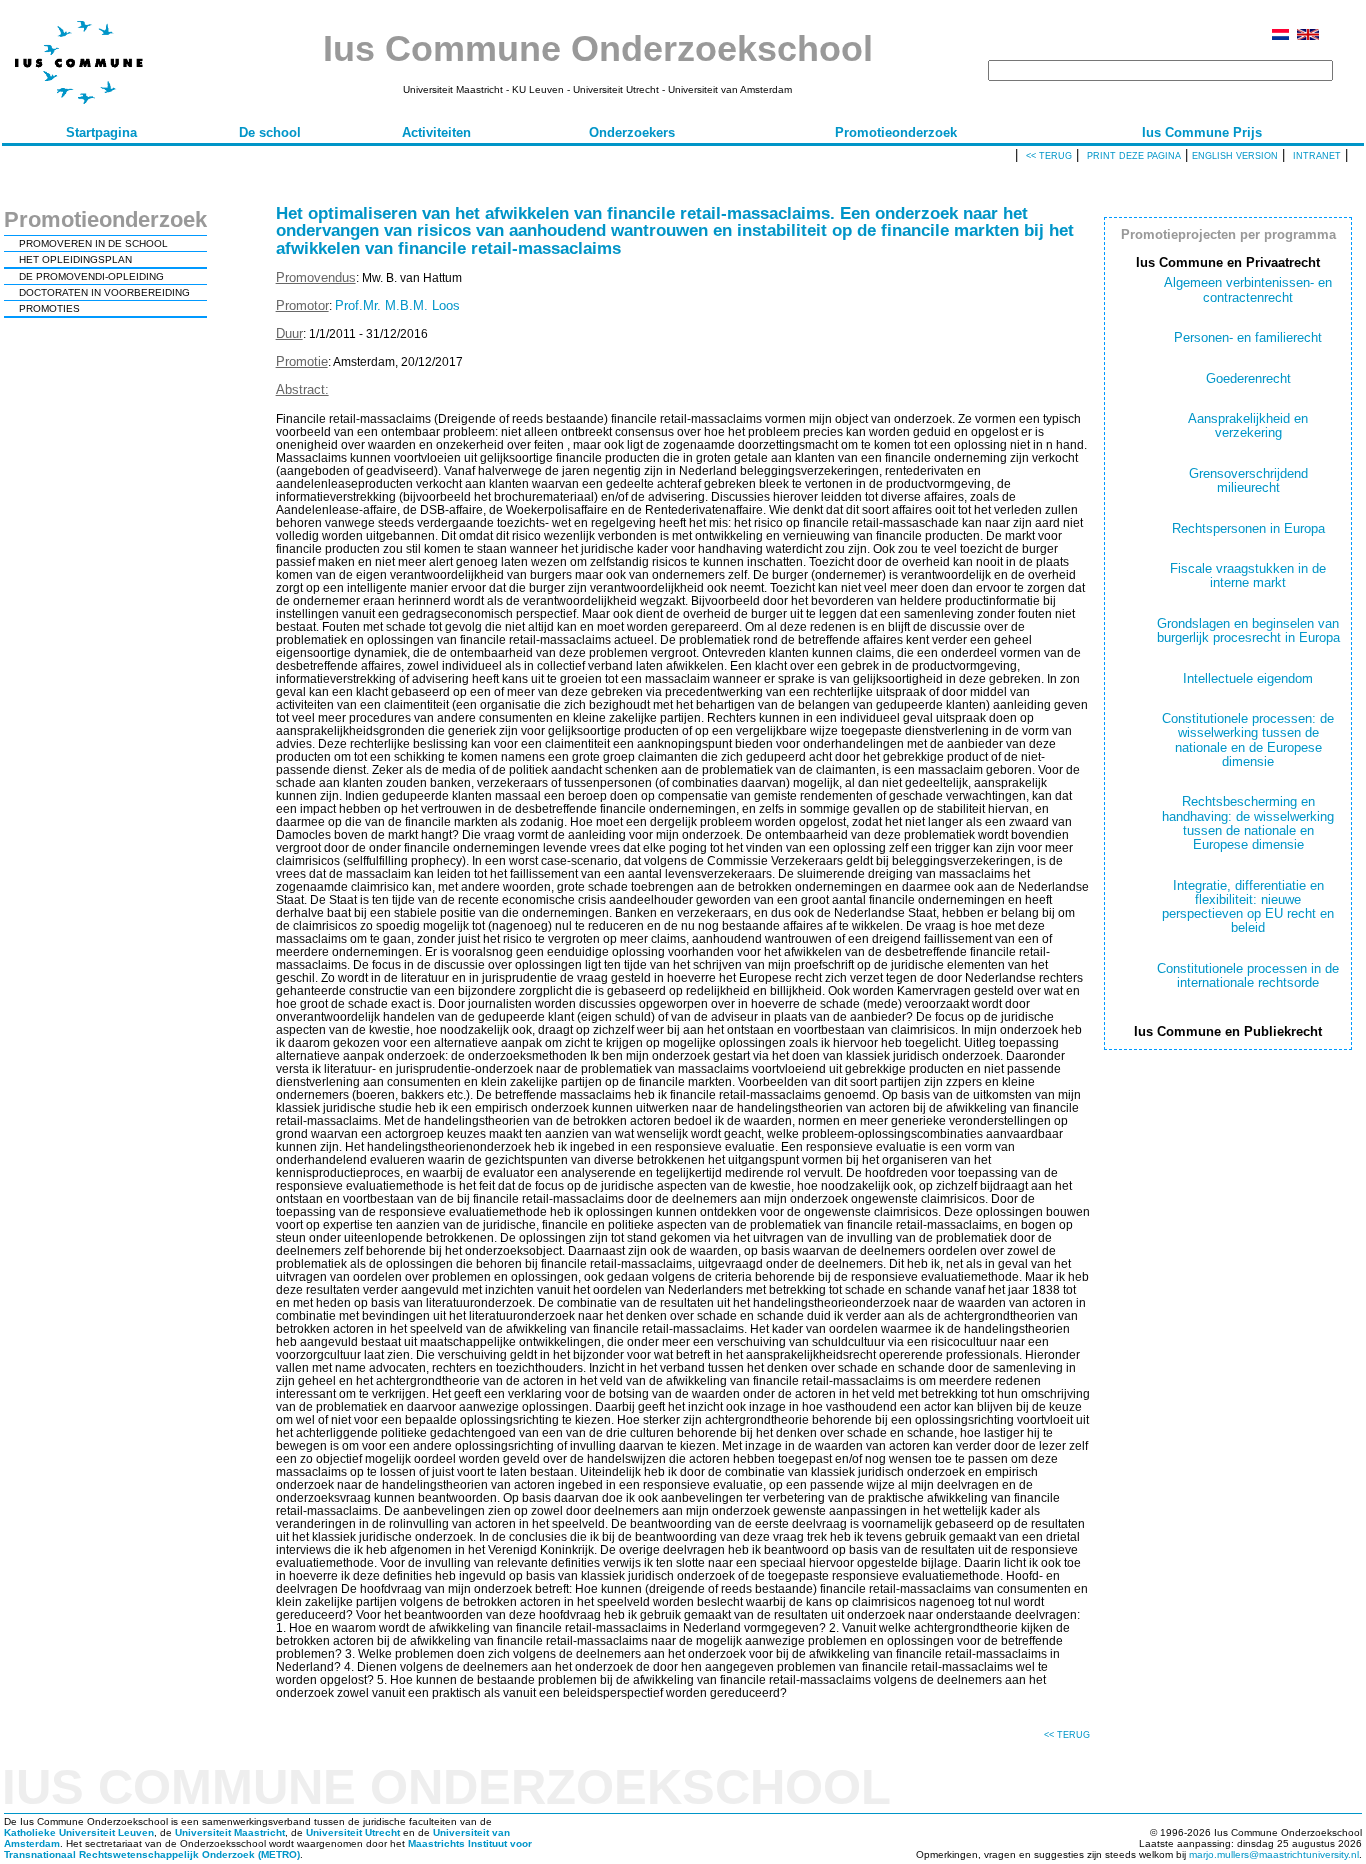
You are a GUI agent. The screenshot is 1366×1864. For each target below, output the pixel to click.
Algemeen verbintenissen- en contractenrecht (1248, 289)
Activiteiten (436, 132)
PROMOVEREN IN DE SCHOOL (93, 243)
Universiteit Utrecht (353, 1832)
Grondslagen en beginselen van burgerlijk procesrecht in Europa (1248, 630)
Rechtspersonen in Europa (1248, 528)
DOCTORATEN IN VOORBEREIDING (104, 292)
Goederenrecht (1248, 378)
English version (1235, 156)
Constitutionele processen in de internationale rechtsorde (1248, 975)
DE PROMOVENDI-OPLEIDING (91, 276)
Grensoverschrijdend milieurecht (1248, 480)
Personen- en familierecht (1248, 337)
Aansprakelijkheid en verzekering (1248, 425)
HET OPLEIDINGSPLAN (75, 259)
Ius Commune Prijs (1202, 132)
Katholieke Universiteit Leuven (79, 1832)
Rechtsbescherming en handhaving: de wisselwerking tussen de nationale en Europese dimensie (1248, 823)
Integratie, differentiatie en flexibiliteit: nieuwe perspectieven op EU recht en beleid (1248, 907)
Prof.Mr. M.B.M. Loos (397, 305)
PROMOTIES (49, 308)
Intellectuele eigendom (1248, 678)
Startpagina (101, 132)
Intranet (1317, 156)
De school (270, 132)
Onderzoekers (632, 132)
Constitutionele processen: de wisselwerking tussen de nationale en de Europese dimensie (1248, 740)
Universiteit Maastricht (230, 1832)
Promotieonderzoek (896, 132)
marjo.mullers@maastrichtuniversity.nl (1274, 1854)
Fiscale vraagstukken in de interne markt (1248, 575)
